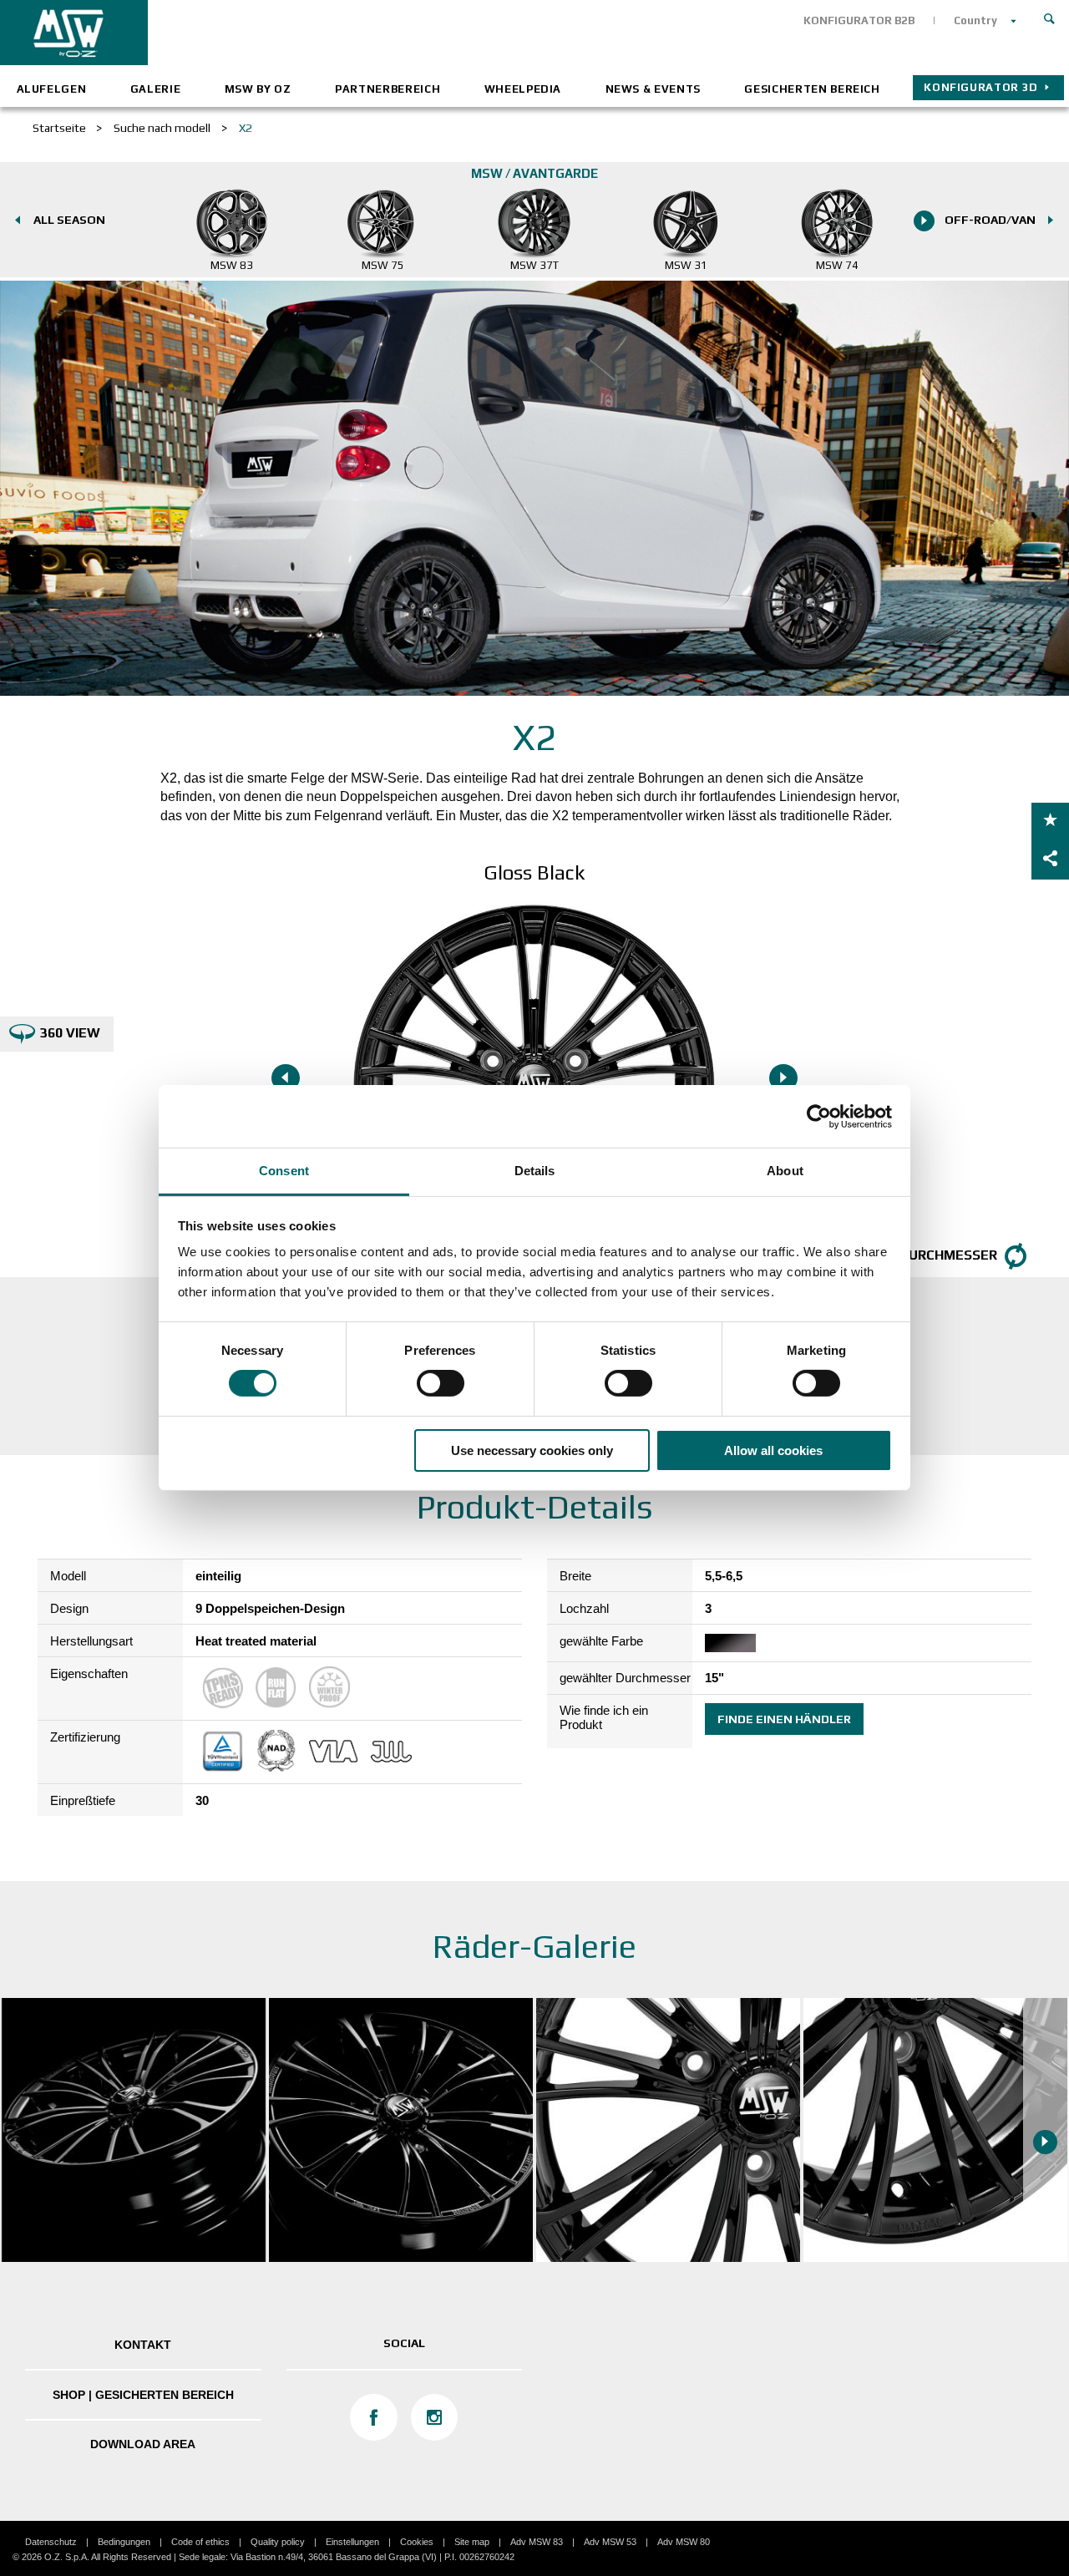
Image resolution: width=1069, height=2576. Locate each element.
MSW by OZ (258, 89)
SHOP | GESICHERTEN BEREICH (143, 2395)
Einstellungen (352, 2542)
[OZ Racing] (267, 33)
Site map (472, 2542)
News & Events (653, 89)
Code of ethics (200, 2542)
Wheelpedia (523, 89)
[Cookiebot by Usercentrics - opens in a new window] (819, 1116)
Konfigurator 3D (981, 87)
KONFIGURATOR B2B (859, 20)
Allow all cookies (773, 1450)
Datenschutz (51, 2542)
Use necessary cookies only (532, 1450)
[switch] (441, 1383)
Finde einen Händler (784, 1719)
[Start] (1050, 17)
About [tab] (785, 1171)
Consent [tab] (284, 1171)
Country (975, 20)
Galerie (156, 89)
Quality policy (278, 2542)
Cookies (417, 2542)
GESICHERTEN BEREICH (812, 89)
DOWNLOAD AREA (143, 2444)
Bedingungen (124, 2542)
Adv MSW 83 (537, 2542)
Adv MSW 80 (684, 2542)
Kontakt (143, 2345)
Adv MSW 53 (610, 2542)
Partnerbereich (388, 89)
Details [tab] (535, 1171)
